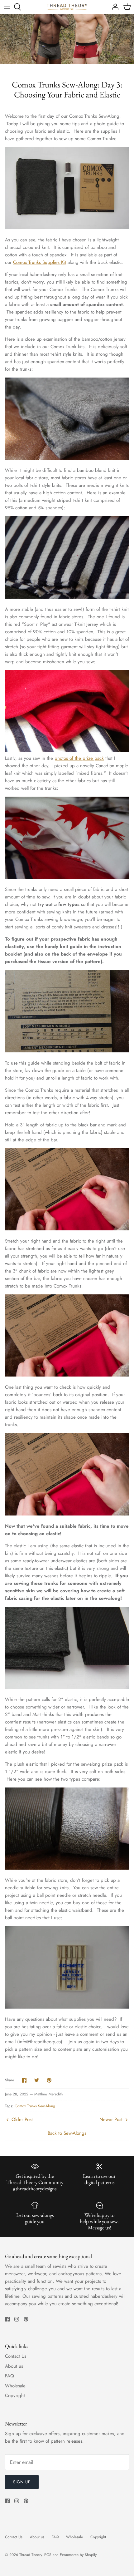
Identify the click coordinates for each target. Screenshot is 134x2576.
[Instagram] (17, 2319)
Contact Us (16, 2356)
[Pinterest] (26, 2319)
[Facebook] (7, 2319)
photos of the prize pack (79, 758)
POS (48, 2555)
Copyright (15, 2396)
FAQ (10, 2376)
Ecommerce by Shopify (78, 2555)
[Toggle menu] (7, 7)
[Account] (113, 7)
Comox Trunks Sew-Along (35, 2106)
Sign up (22, 2482)
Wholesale (15, 2386)
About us (14, 2366)
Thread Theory (31, 2555)
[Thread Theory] (67, 7)
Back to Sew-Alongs (67, 2133)
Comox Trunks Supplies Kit (40, 262)
